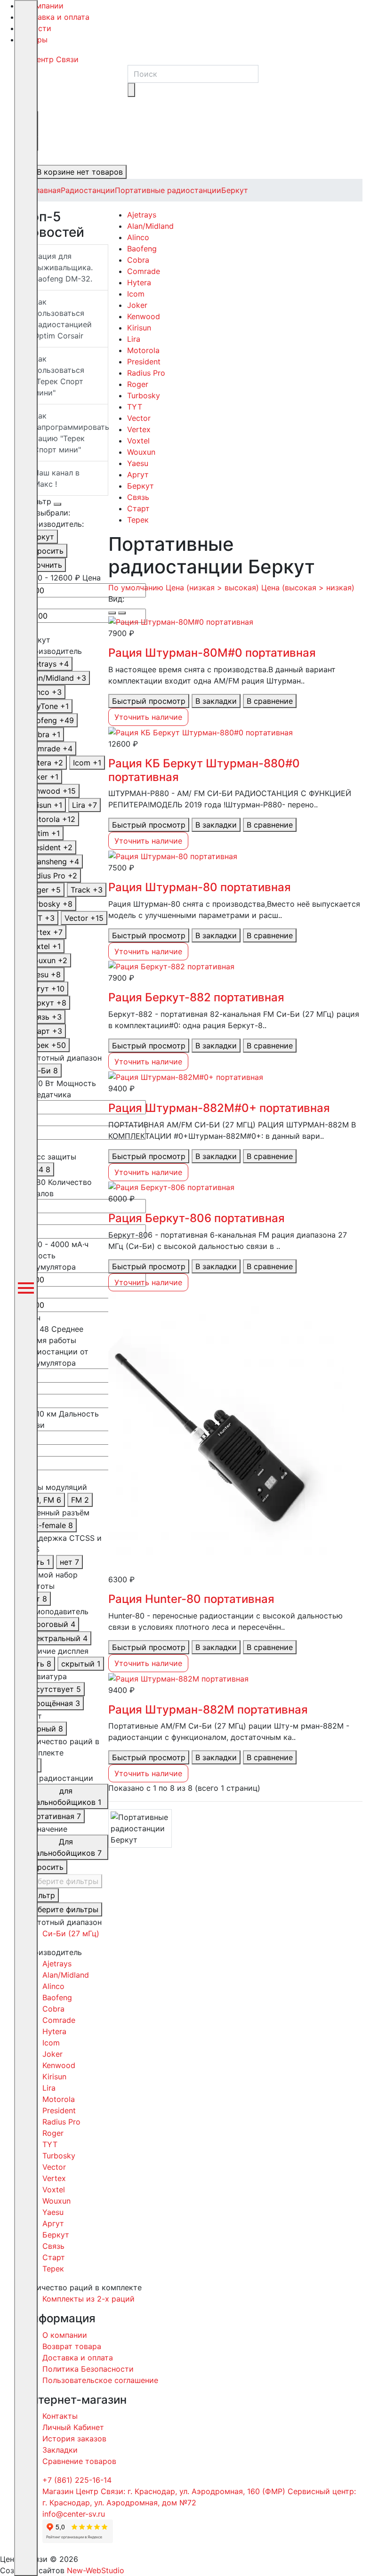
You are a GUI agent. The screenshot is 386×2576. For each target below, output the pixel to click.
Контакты (60, 2416)
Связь (138, 497)
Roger (138, 384)
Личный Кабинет (73, 2427)
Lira (134, 339)
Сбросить (45, 551)
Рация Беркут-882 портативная (196, 997)
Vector (139, 418)
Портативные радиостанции (168, 190)
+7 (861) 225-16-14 (77, 2480)
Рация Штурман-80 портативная (200, 887)
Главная (46, 190)
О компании (41, 6)
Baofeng (142, 249)
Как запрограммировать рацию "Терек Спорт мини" (71, 433)
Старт (138, 508)
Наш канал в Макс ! (56, 478)
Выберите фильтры (63, 1881)
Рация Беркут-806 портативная (197, 1218)
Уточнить (45, 565)
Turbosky (144, 395)
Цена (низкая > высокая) (212, 588)
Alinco (138, 237)
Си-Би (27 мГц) (71, 1933)
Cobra (138, 260)
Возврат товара (72, 2346)
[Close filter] (57, 504)
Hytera (139, 282)
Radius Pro (146, 373)
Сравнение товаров (79, 2461)
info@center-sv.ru (74, 2514)
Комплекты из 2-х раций (88, 2299)
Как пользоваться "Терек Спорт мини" (59, 376)
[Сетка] (122, 613)
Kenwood (144, 316)
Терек (138, 520)
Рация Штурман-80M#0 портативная (212, 653)
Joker (137, 305)
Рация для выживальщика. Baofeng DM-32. (63, 267)
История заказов (74, 2439)
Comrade (144, 271)
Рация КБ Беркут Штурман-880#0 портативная (204, 770)
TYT (135, 407)
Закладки (60, 2450)
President (144, 362)
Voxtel (138, 441)
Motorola (143, 350)
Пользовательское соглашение (100, 2380)
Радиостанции (88, 190)
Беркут (235, 190)
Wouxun (141, 452)
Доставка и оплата (54, 17)
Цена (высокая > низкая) (308, 588)
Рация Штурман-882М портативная (208, 1710)
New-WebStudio (96, 2570)
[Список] (112, 613)
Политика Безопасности (88, 2369)
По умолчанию (136, 588)
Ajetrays (142, 215)
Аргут (138, 475)
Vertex (139, 429)
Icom (136, 294)
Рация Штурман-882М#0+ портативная (219, 1108)
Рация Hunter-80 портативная (191, 1599)
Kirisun (139, 328)
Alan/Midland (150, 226)
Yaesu (138, 463)
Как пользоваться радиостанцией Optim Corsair (63, 319)
